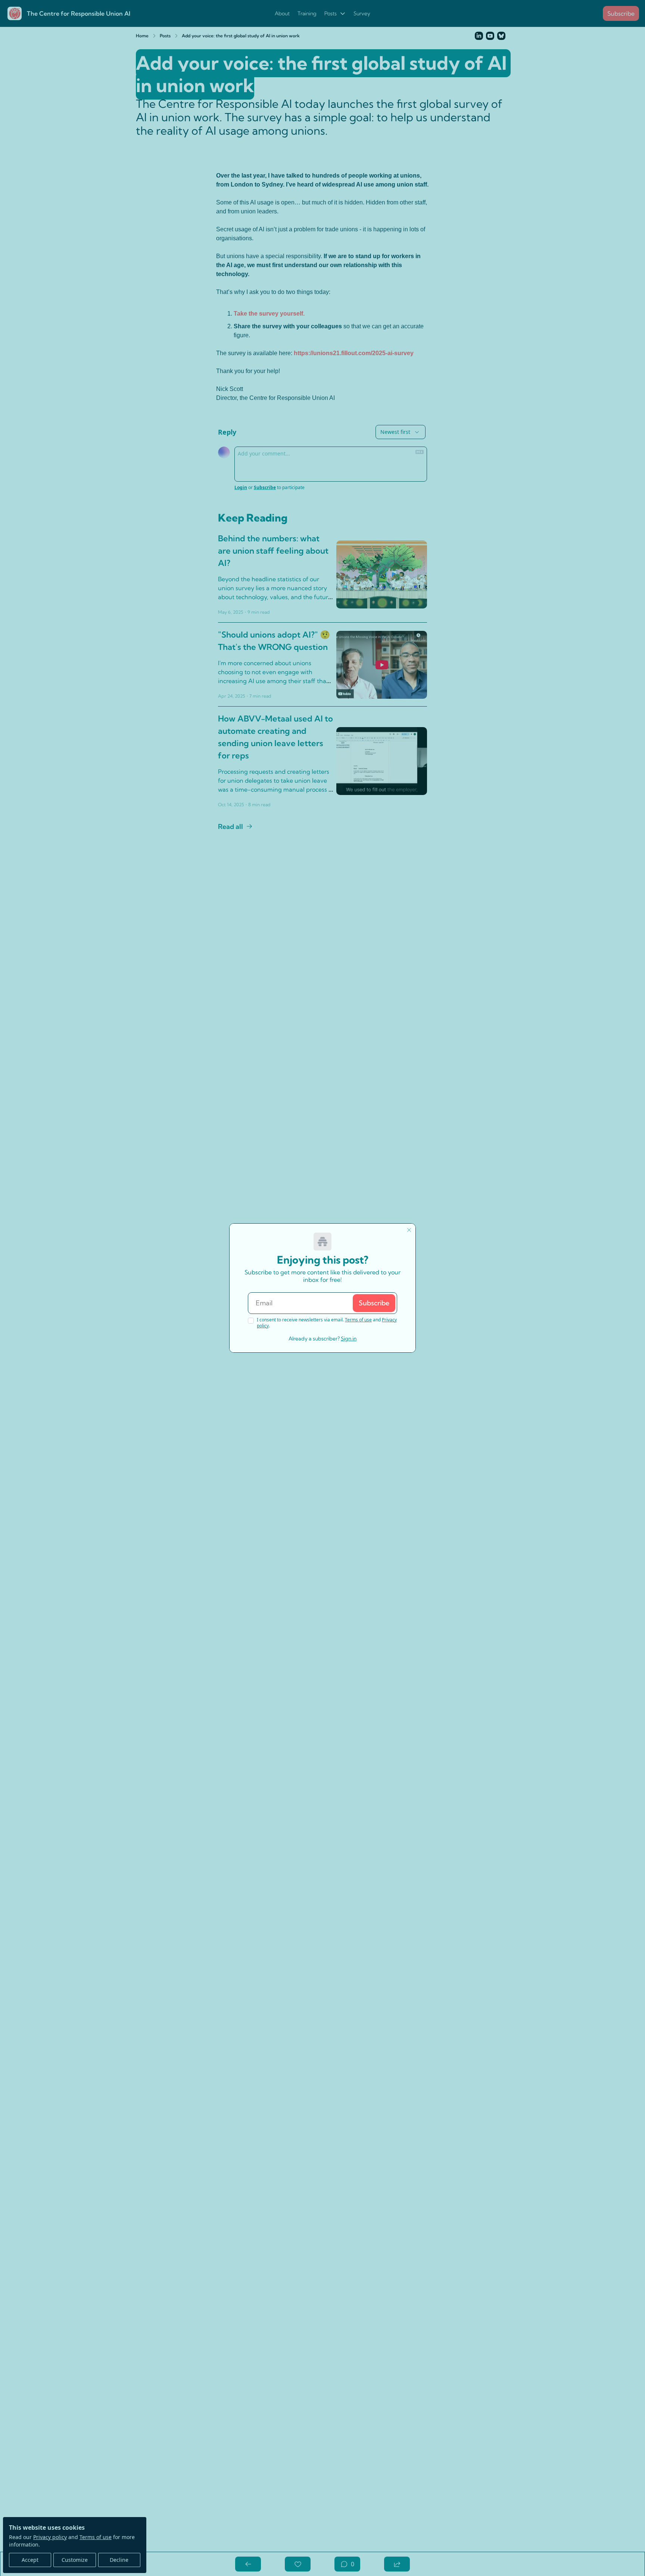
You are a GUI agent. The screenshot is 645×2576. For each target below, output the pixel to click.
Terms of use (358, 1320)
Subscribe (374, 1303)
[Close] (409, 1230)
